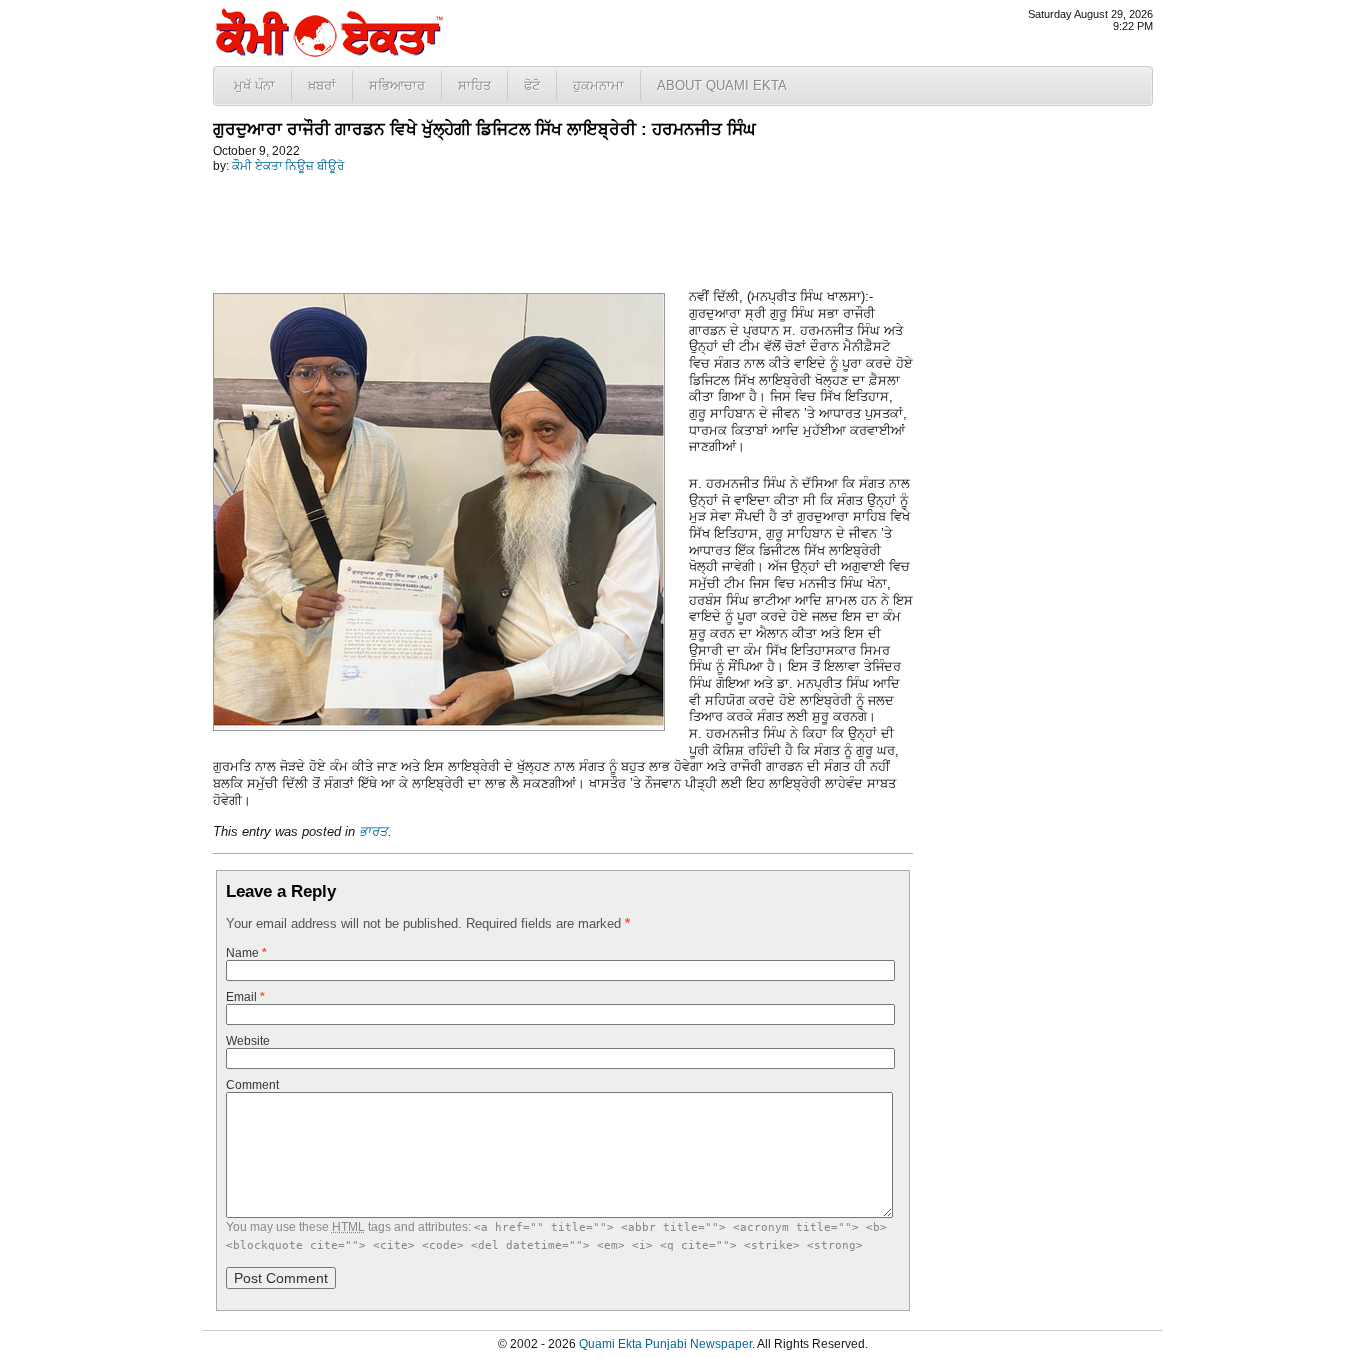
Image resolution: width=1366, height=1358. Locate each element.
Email (245, 997)
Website (248, 1041)
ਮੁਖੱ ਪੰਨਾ (254, 85)
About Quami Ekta (722, 85)
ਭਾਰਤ (373, 831)
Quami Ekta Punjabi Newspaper (665, 1344)
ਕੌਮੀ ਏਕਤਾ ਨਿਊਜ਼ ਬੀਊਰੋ (288, 166)
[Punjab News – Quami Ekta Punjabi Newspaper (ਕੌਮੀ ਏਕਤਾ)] (328, 52)
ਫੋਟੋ (532, 85)
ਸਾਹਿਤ (474, 85)
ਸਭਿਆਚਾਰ (397, 85)
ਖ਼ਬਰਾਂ (322, 85)
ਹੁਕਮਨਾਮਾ (598, 85)
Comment (252, 1085)
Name (246, 953)
